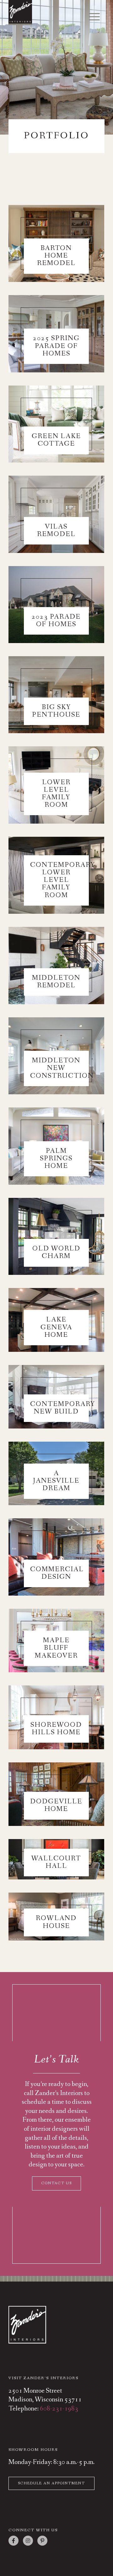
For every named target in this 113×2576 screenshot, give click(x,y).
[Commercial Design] (56, 1557)
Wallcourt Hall (56, 1862)
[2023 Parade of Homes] (56, 605)
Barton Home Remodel (56, 256)
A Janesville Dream (56, 1481)
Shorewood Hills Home (56, 1729)
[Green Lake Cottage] (56, 424)
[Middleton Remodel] (56, 965)
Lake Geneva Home (56, 1327)
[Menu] (91, 17)
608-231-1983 (59, 2409)
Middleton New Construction (62, 1068)
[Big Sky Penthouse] (56, 695)
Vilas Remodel (56, 531)
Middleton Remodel (56, 982)
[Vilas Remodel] (56, 514)
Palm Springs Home (56, 1159)
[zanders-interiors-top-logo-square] (47, 13)
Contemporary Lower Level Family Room (63, 880)
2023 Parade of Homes (56, 621)
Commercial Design (57, 1573)
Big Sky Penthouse (56, 711)
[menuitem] (91, 15)
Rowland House (56, 1922)
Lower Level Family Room (56, 794)
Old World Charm (56, 1252)
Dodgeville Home (56, 1805)
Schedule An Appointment (51, 2483)
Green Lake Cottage (56, 440)
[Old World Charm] (56, 1236)
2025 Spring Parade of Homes (56, 346)
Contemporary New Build (63, 1408)
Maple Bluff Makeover (56, 1648)
